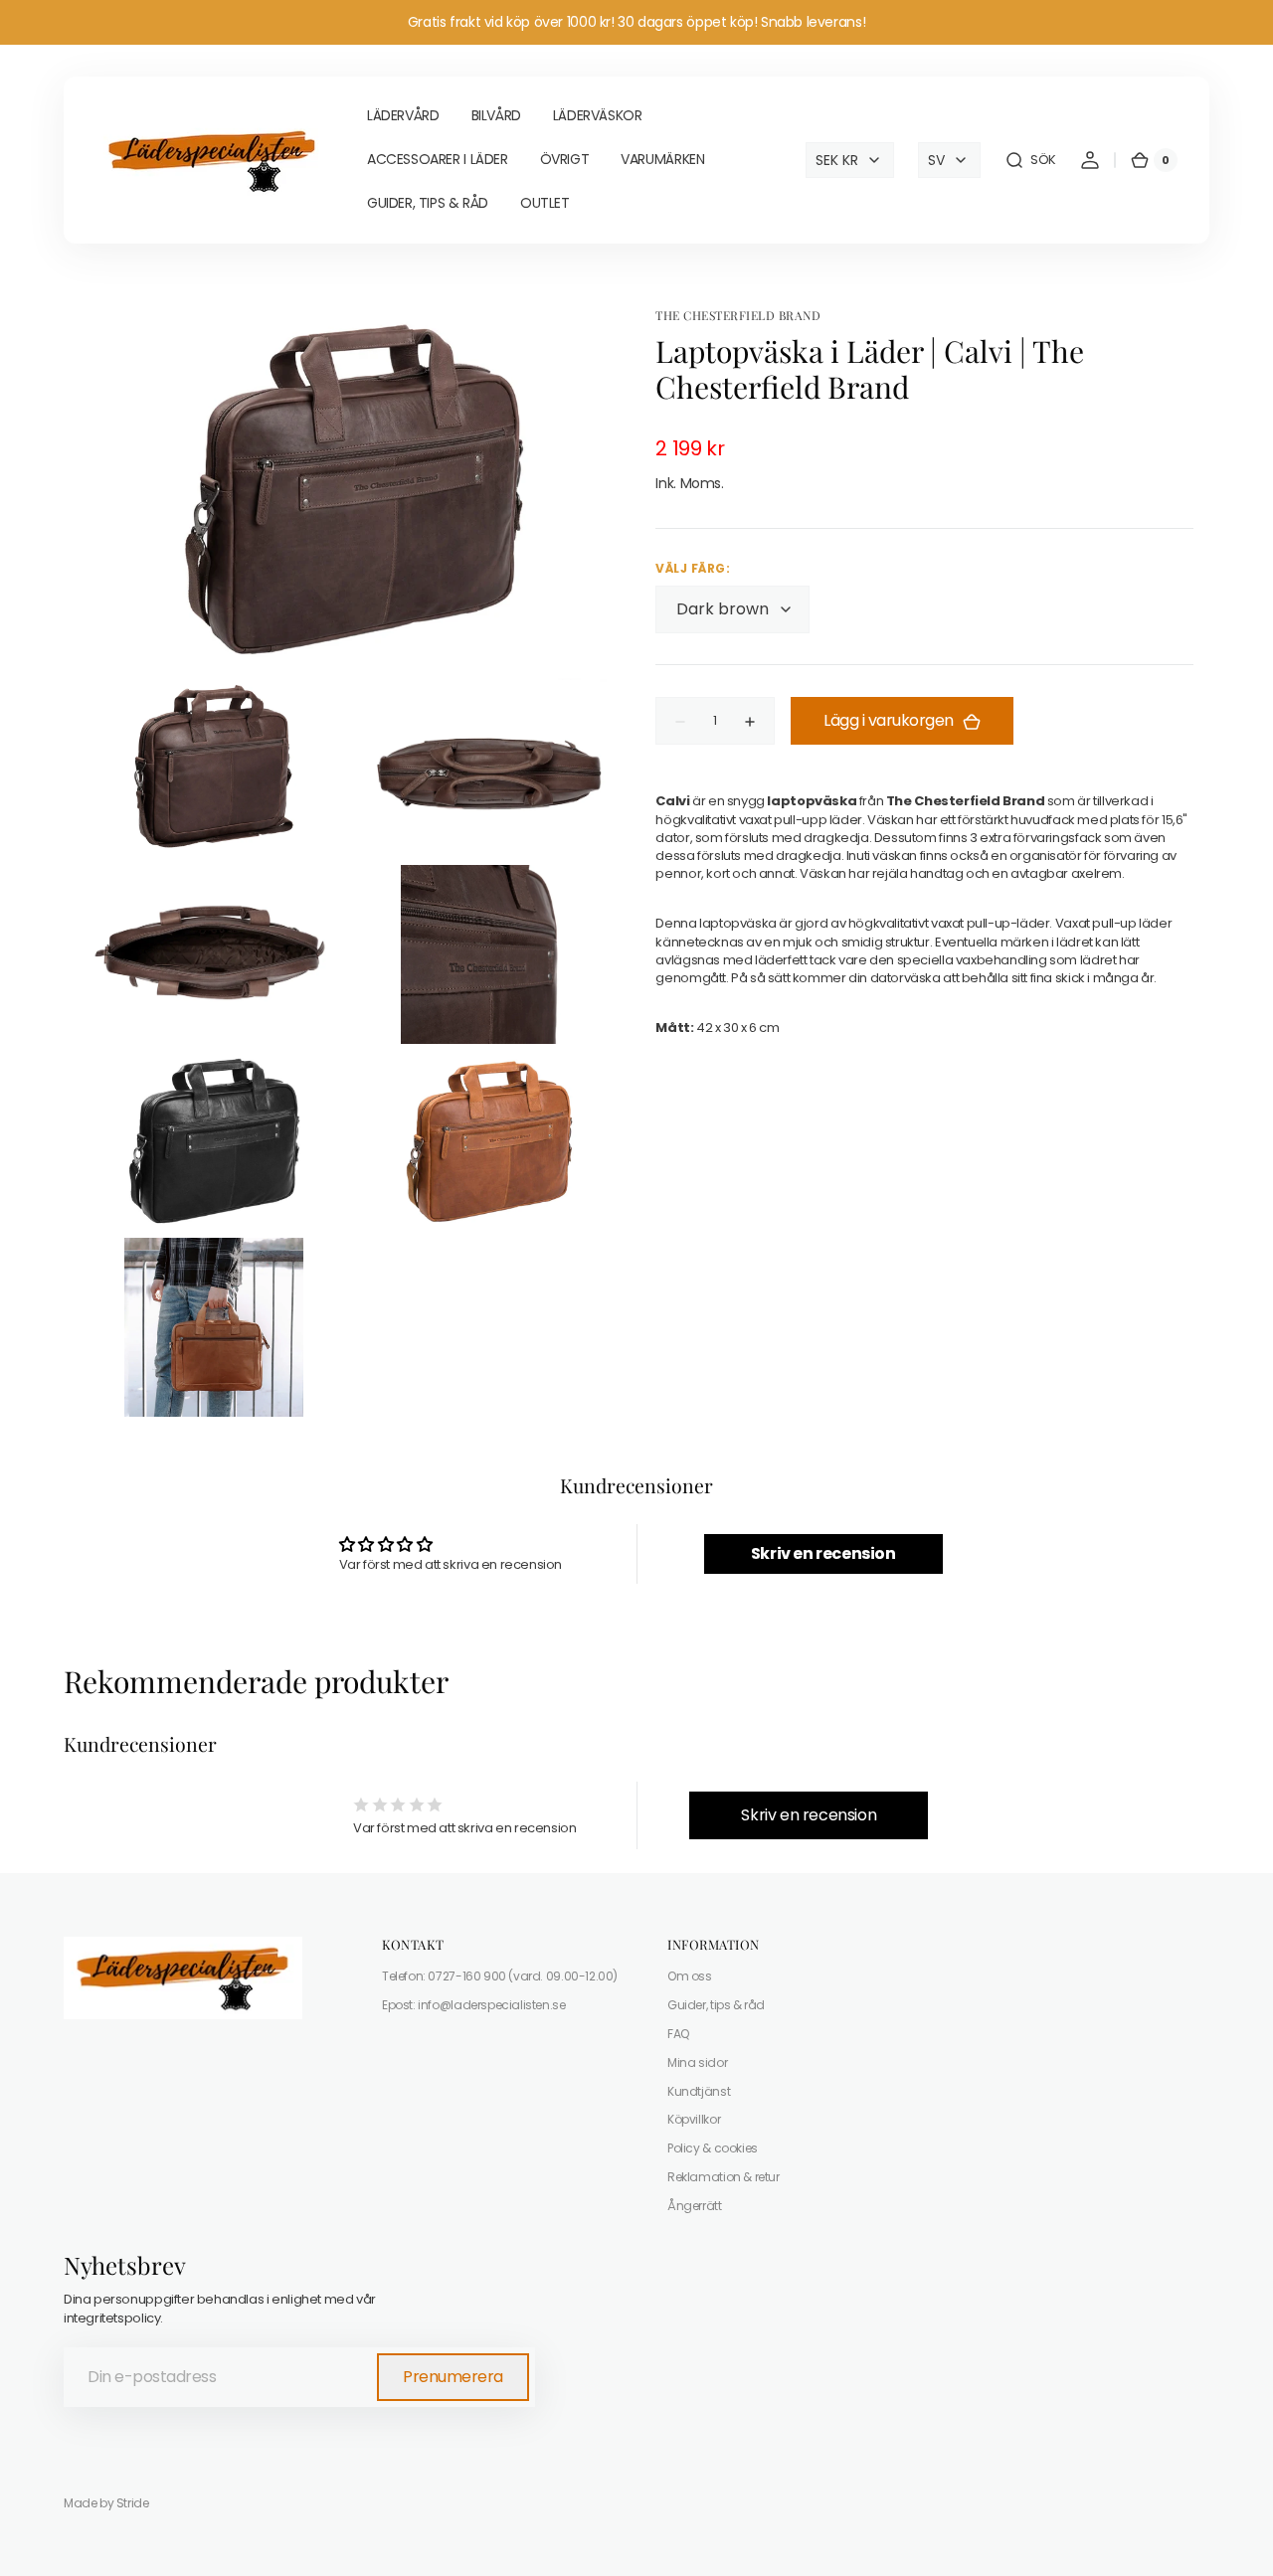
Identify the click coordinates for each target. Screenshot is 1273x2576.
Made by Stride (106, 2503)
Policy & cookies (713, 2148)
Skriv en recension (823, 1553)
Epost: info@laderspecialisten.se (474, 2005)
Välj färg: (693, 569)
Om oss (690, 1976)
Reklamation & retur (724, 2177)
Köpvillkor (694, 2119)
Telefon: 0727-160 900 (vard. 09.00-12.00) (500, 1976)
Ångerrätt (695, 2206)
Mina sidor (697, 2062)
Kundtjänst (699, 2091)
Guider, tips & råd (716, 2005)
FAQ (678, 2034)
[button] (1030, 160)
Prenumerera (453, 2377)
